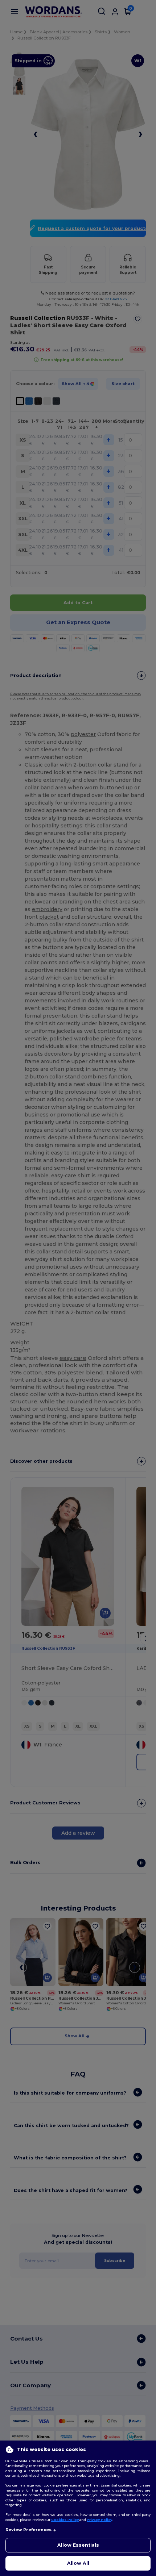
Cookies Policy (65, 2520)
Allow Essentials (78, 2545)
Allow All (78, 2563)
